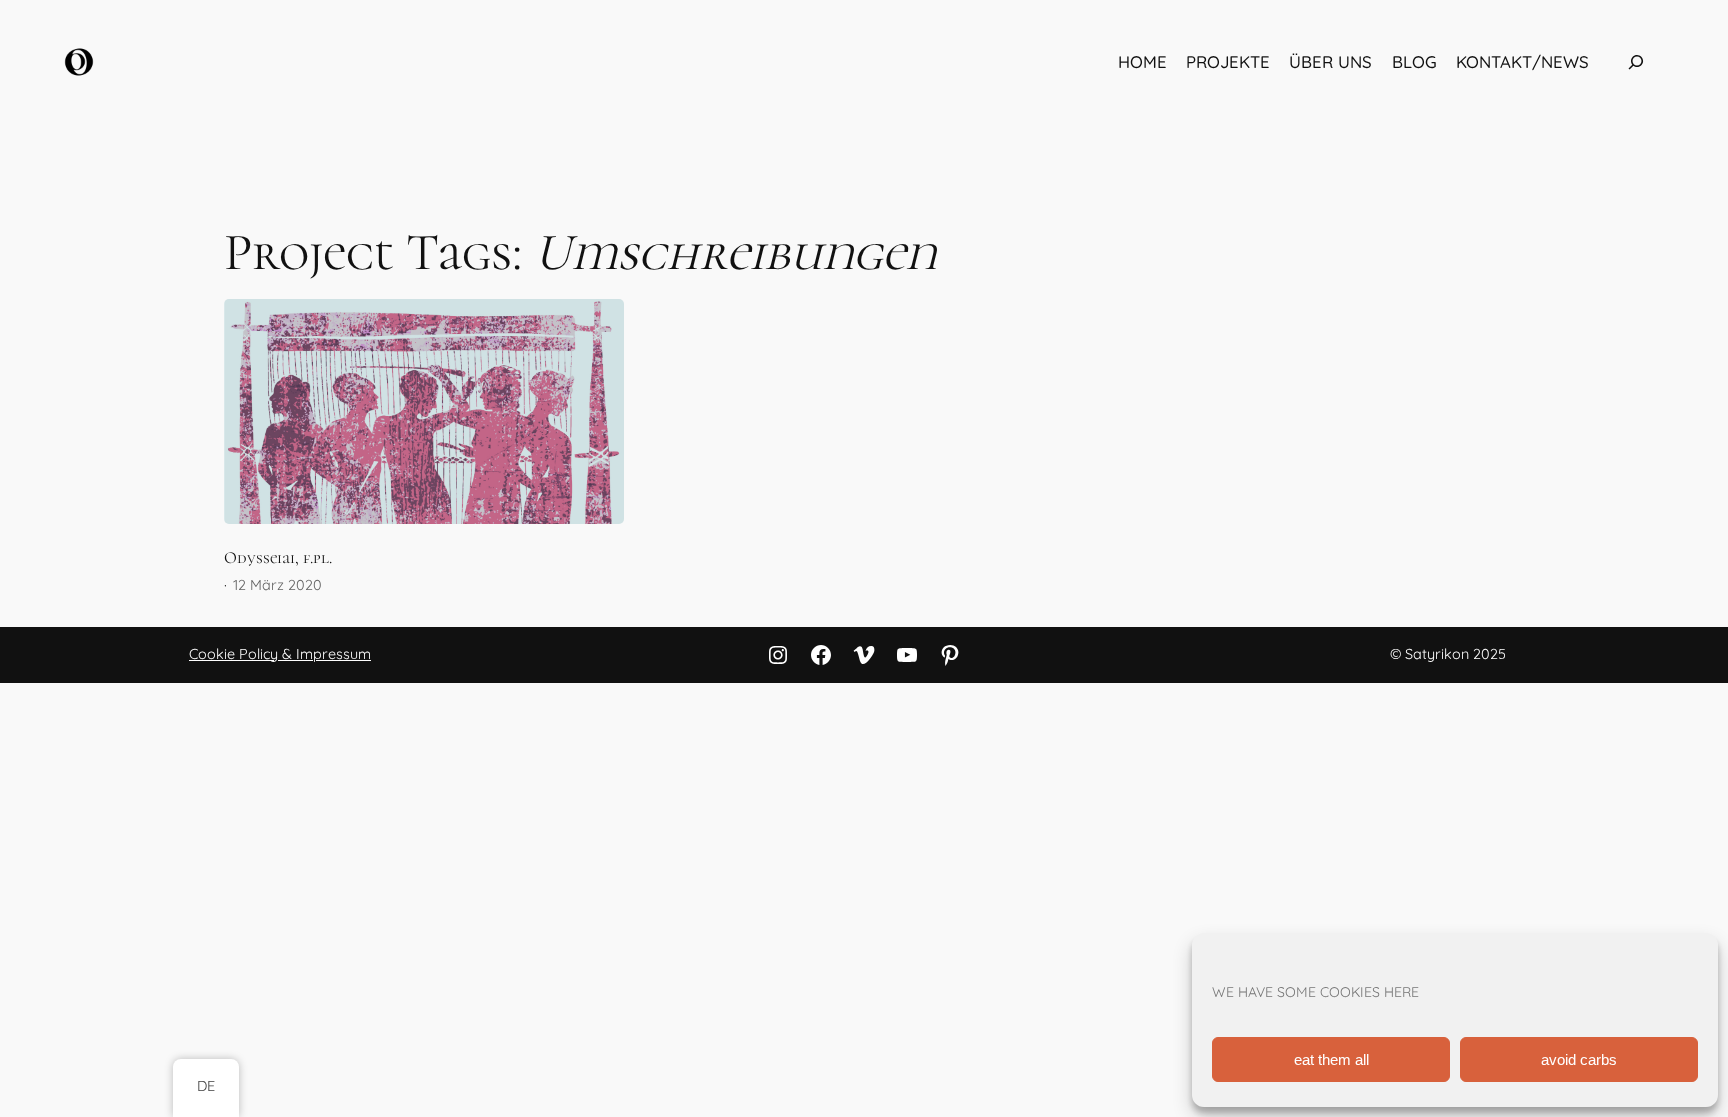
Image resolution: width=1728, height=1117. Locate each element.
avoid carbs (1579, 1059)
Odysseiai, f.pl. (278, 558)
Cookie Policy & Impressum (280, 654)
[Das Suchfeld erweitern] (1636, 61)
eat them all (1331, 1059)
